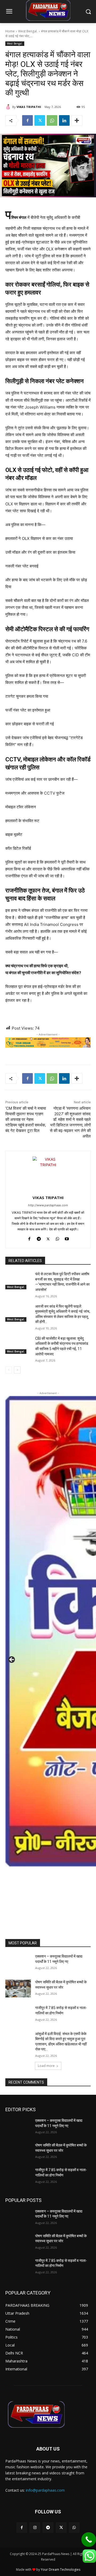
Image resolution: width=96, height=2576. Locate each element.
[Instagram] (35, 2528)
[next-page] (17, 1370)
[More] (77, 120)
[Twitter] (40, 120)
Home (10, 31)
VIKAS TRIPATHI (29, 107)
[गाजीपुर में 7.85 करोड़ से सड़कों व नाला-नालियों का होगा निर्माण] (18, 2014)
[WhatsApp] (52, 120)
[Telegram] (39, 1238)
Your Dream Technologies (61, 2570)
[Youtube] (67, 1238)
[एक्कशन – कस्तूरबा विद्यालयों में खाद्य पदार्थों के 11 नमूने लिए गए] (18, 1963)
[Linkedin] (64, 120)
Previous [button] (12, 1660)
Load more (46, 2066)
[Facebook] (27, 120)
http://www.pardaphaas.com (48, 1205)
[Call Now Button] (89, 2540)
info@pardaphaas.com (45, 2490)
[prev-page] (9, 1370)
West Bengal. (28, 31)
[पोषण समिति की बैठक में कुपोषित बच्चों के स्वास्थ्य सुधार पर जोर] (18, 1989)
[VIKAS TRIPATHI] (9, 107)
